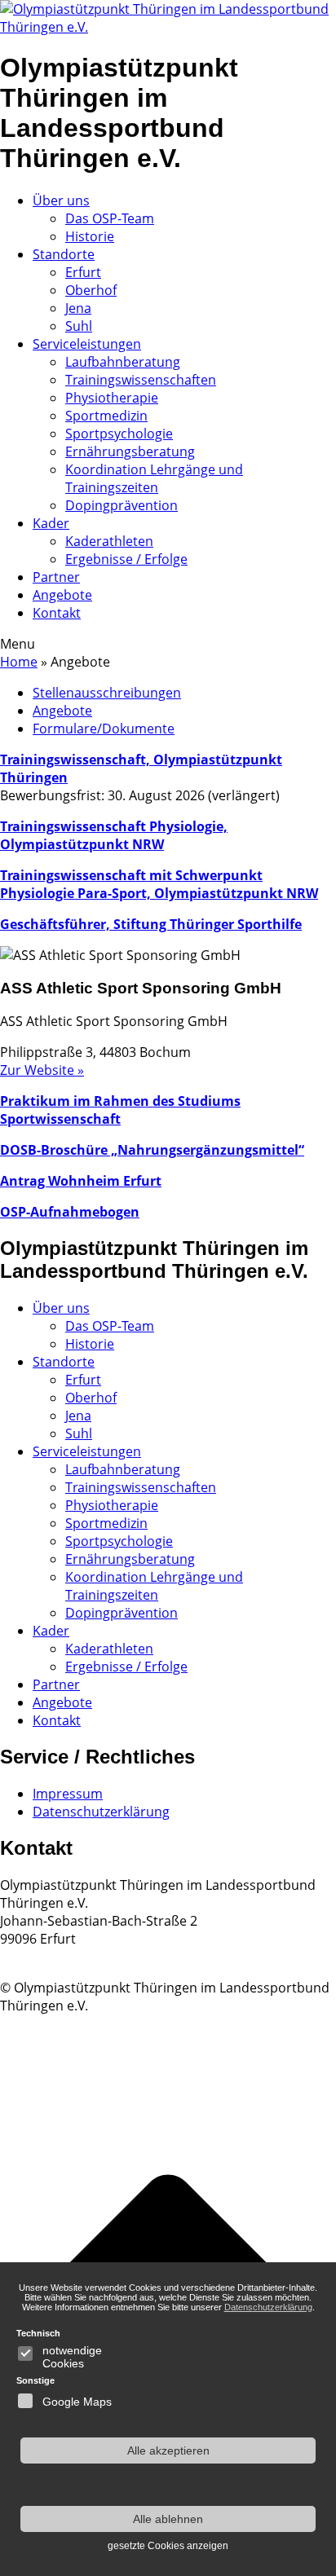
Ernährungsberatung (130, 451)
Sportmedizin (106, 416)
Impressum (68, 1794)
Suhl (79, 326)
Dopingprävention (122, 505)
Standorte (64, 254)
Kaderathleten (109, 541)
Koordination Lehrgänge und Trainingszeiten (154, 478)
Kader (51, 523)
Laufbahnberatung (123, 362)
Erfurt (83, 272)
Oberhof (91, 290)
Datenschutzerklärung (101, 1812)
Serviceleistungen (87, 344)
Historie (90, 236)
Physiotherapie (112, 398)
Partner (56, 577)
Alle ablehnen (168, 2519)
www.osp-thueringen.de (73, 1957)
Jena (78, 308)
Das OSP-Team (110, 218)
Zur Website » (42, 1070)
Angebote (62, 595)
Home (19, 662)
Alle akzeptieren (168, 2451)
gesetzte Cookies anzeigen (168, 2546)
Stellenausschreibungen (107, 693)
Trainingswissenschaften (141, 380)
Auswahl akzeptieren (168, 2485)
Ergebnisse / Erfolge (126, 559)
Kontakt (57, 613)
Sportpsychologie (119, 434)
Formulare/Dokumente (104, 729)
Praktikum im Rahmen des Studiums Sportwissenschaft (120, 1110)
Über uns (61, 200)
